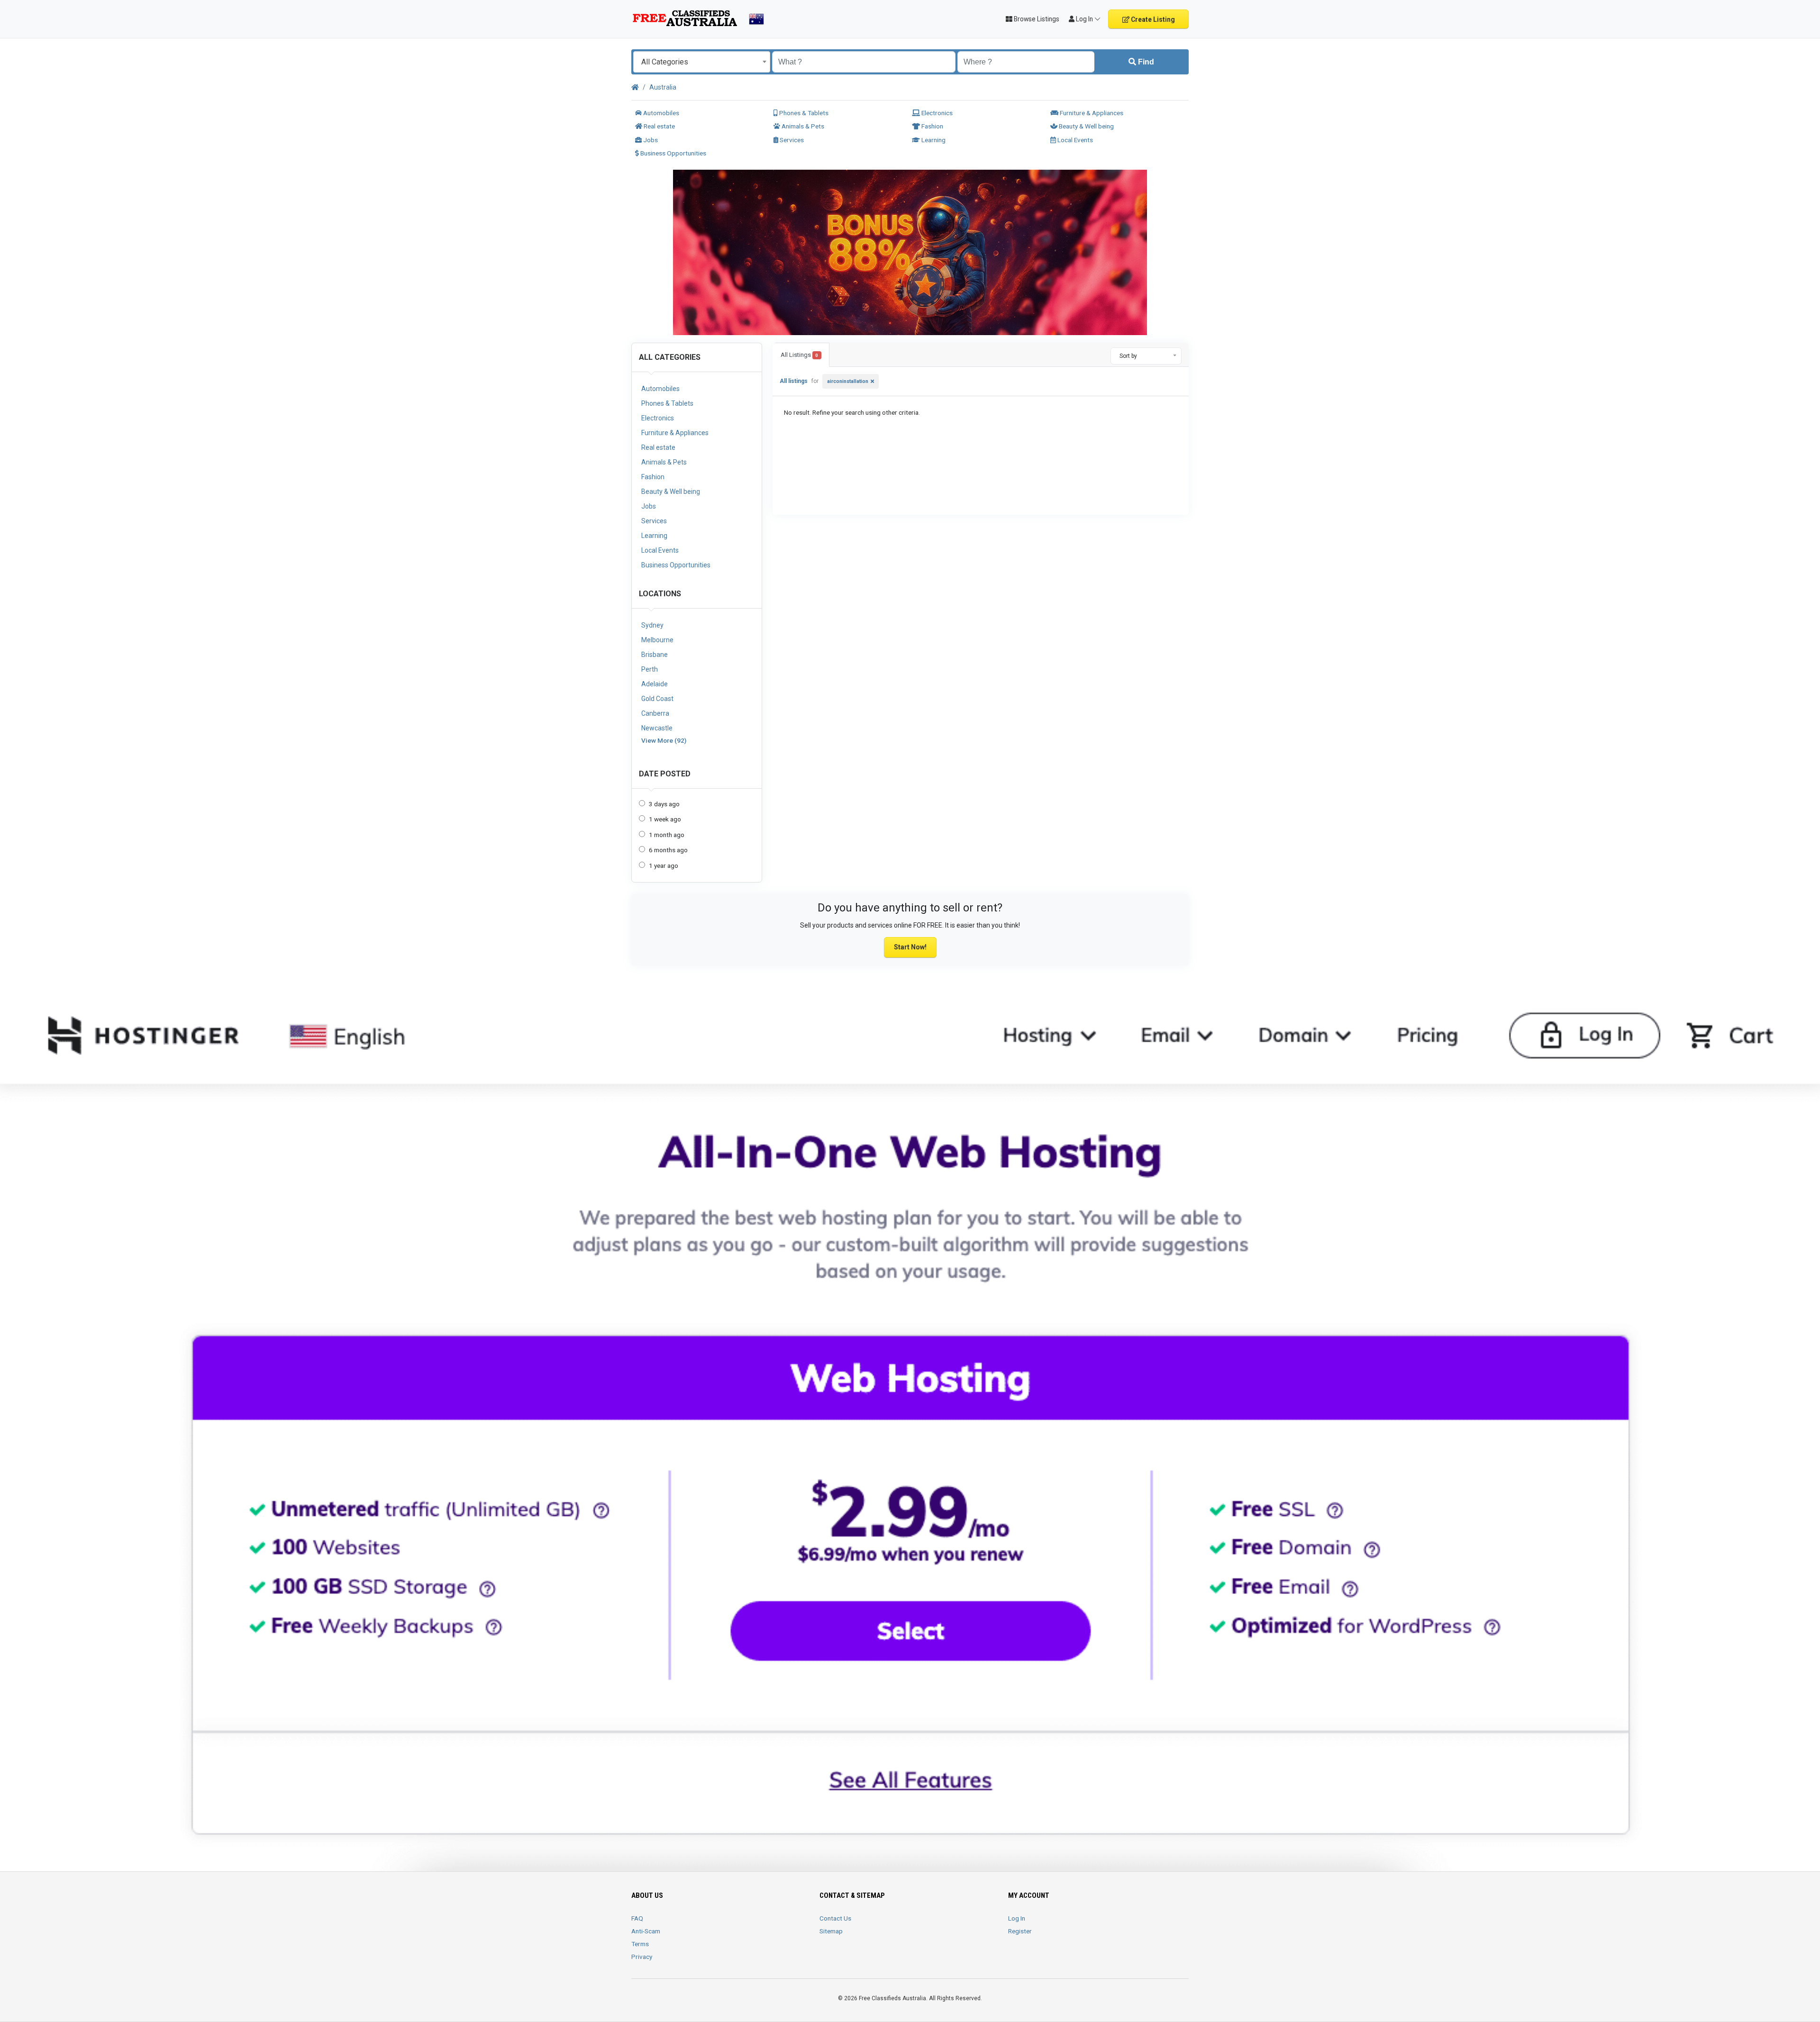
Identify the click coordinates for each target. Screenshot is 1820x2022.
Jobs (650, 140)
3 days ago (664, 804)
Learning (933, 140)
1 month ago (667, 835)
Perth (650, 669)
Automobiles (660, 113)
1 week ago (665, 819)
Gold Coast (657, 699)
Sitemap (831, 1931)
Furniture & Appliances (1091, 113)
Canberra (655, 713)
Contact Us (835, 1918)
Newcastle (657, 728)
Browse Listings (1036, 19)
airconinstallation (848, 381)
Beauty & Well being (1086, 126)
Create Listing (1152, 19)
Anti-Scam (646, 1931)
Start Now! (910, 947)
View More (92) (664, 740)
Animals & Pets (802, 126)
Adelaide (655, 684)
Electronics (936, 113)
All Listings (799, 355)
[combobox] (702, 62)
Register (1020, 1931)
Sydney (652, 625)
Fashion (932, 126)
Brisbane (655, 655)
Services (791, 140)
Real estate (659, 126)
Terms (640, 1944)
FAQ (637, 1918)
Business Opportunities (673, 153)
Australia (663, 87)
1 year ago (664, 865)
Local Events (1074, 140)
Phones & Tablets (803, 113)
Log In (1017, 1918)
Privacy (642, 1957)
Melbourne (657, 640)
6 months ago (668, 850)
